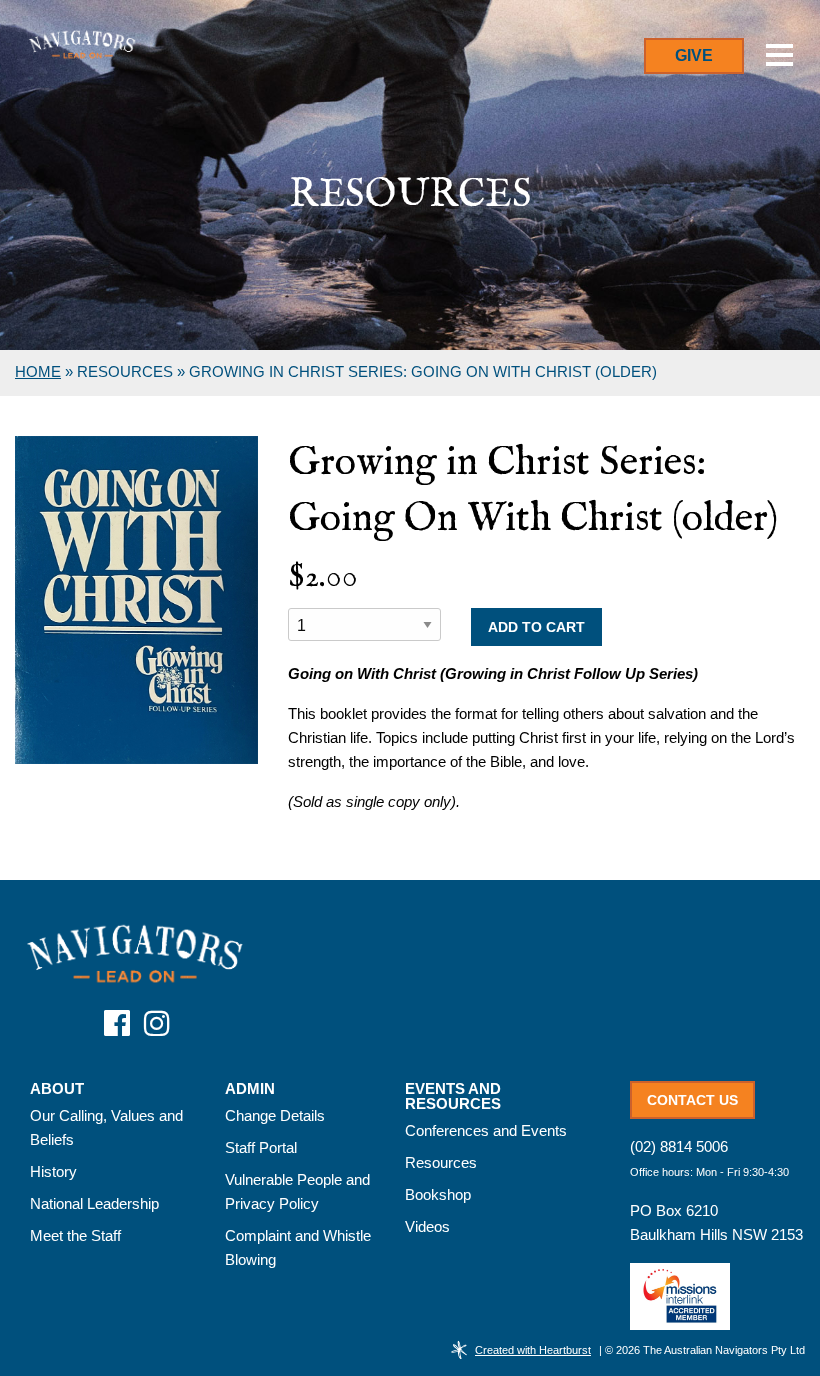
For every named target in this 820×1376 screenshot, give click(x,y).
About (57, 1089)
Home (38, 371)
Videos (427, 1226)
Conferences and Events (486, 1130)
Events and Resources (453, 1096)
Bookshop (438, 1194)
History (53, 1171)
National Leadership (94, 1203)
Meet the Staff (75, 1235)
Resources (441, 1162)
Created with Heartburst (533, 1350)
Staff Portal (261, 1147)
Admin (250, 1089)
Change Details (275, 1115)
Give (694, 55)
